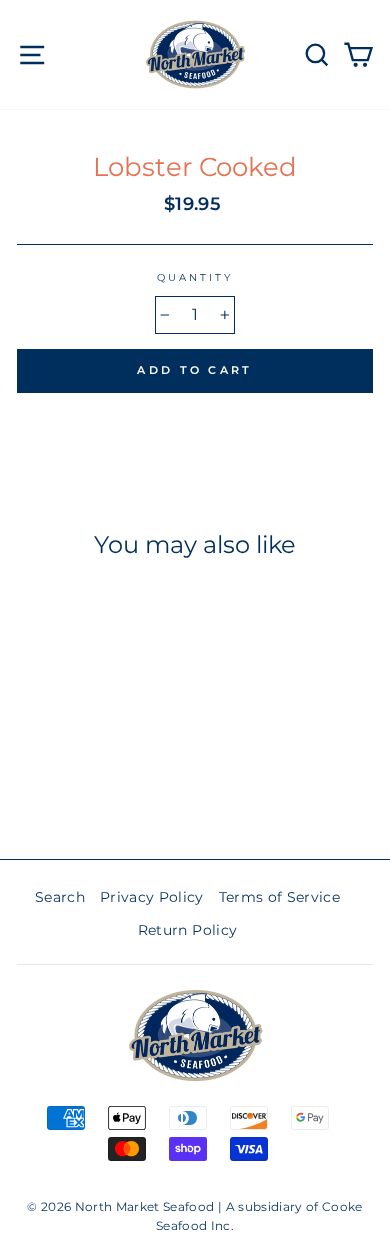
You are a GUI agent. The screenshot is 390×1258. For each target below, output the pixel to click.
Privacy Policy (152, 897)
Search (60, 897)
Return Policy (187, 930)
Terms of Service (279, 897)
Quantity (195, 277)
